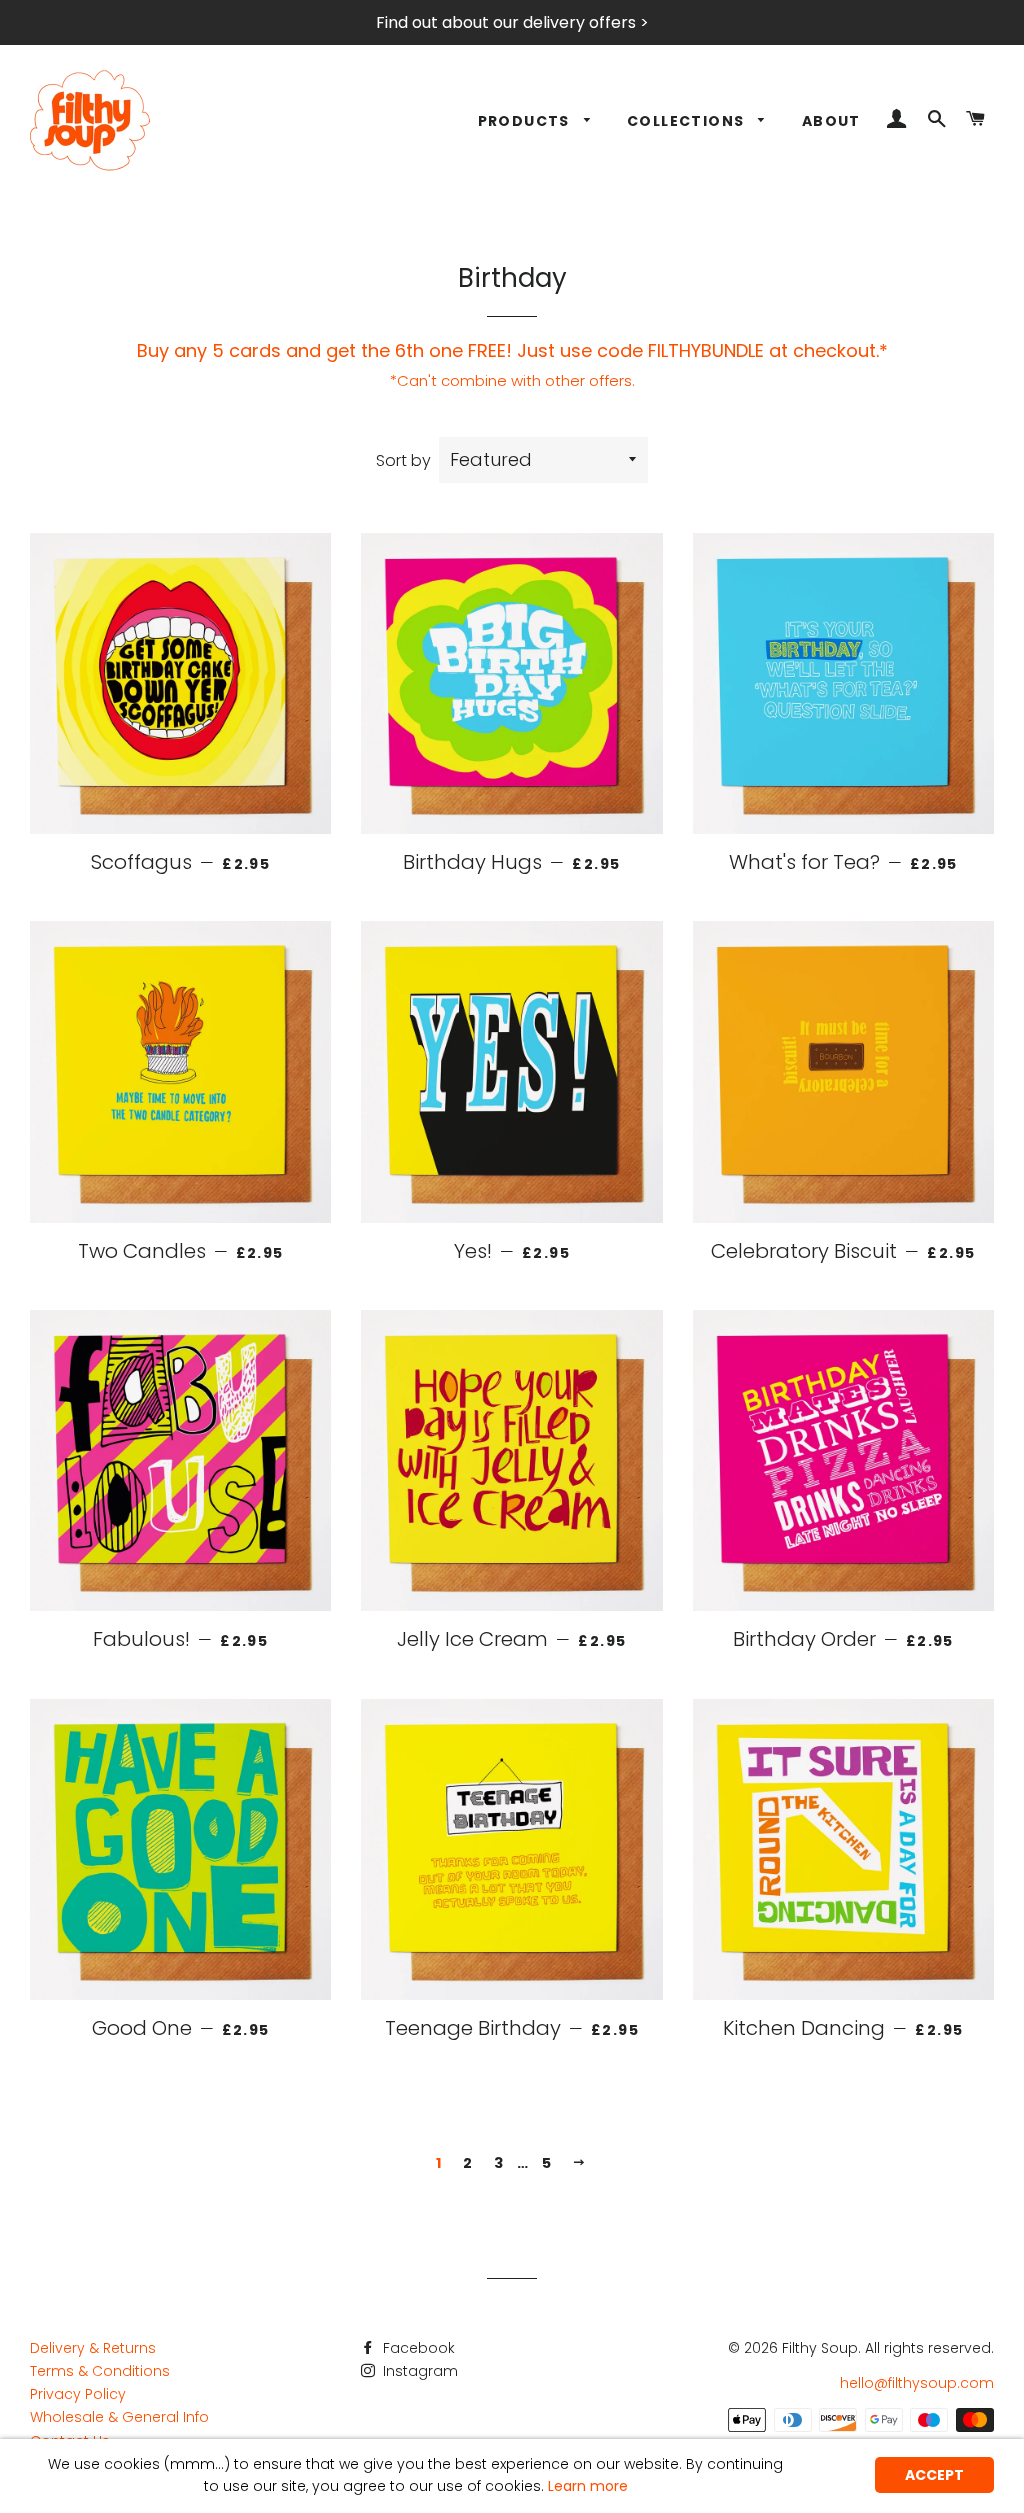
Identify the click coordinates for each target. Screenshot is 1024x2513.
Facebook (417, 2348)
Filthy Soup (820, 2348)
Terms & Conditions (100, 2371)
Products (526, 121)
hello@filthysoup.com (917, 2383)
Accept (934, 2475)
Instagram (418, 2371)
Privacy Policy (78, 2394)
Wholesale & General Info (119, 2417)
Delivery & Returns (93, 2348)
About (831, 121)
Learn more (588, 2486)
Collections (688, 121)
